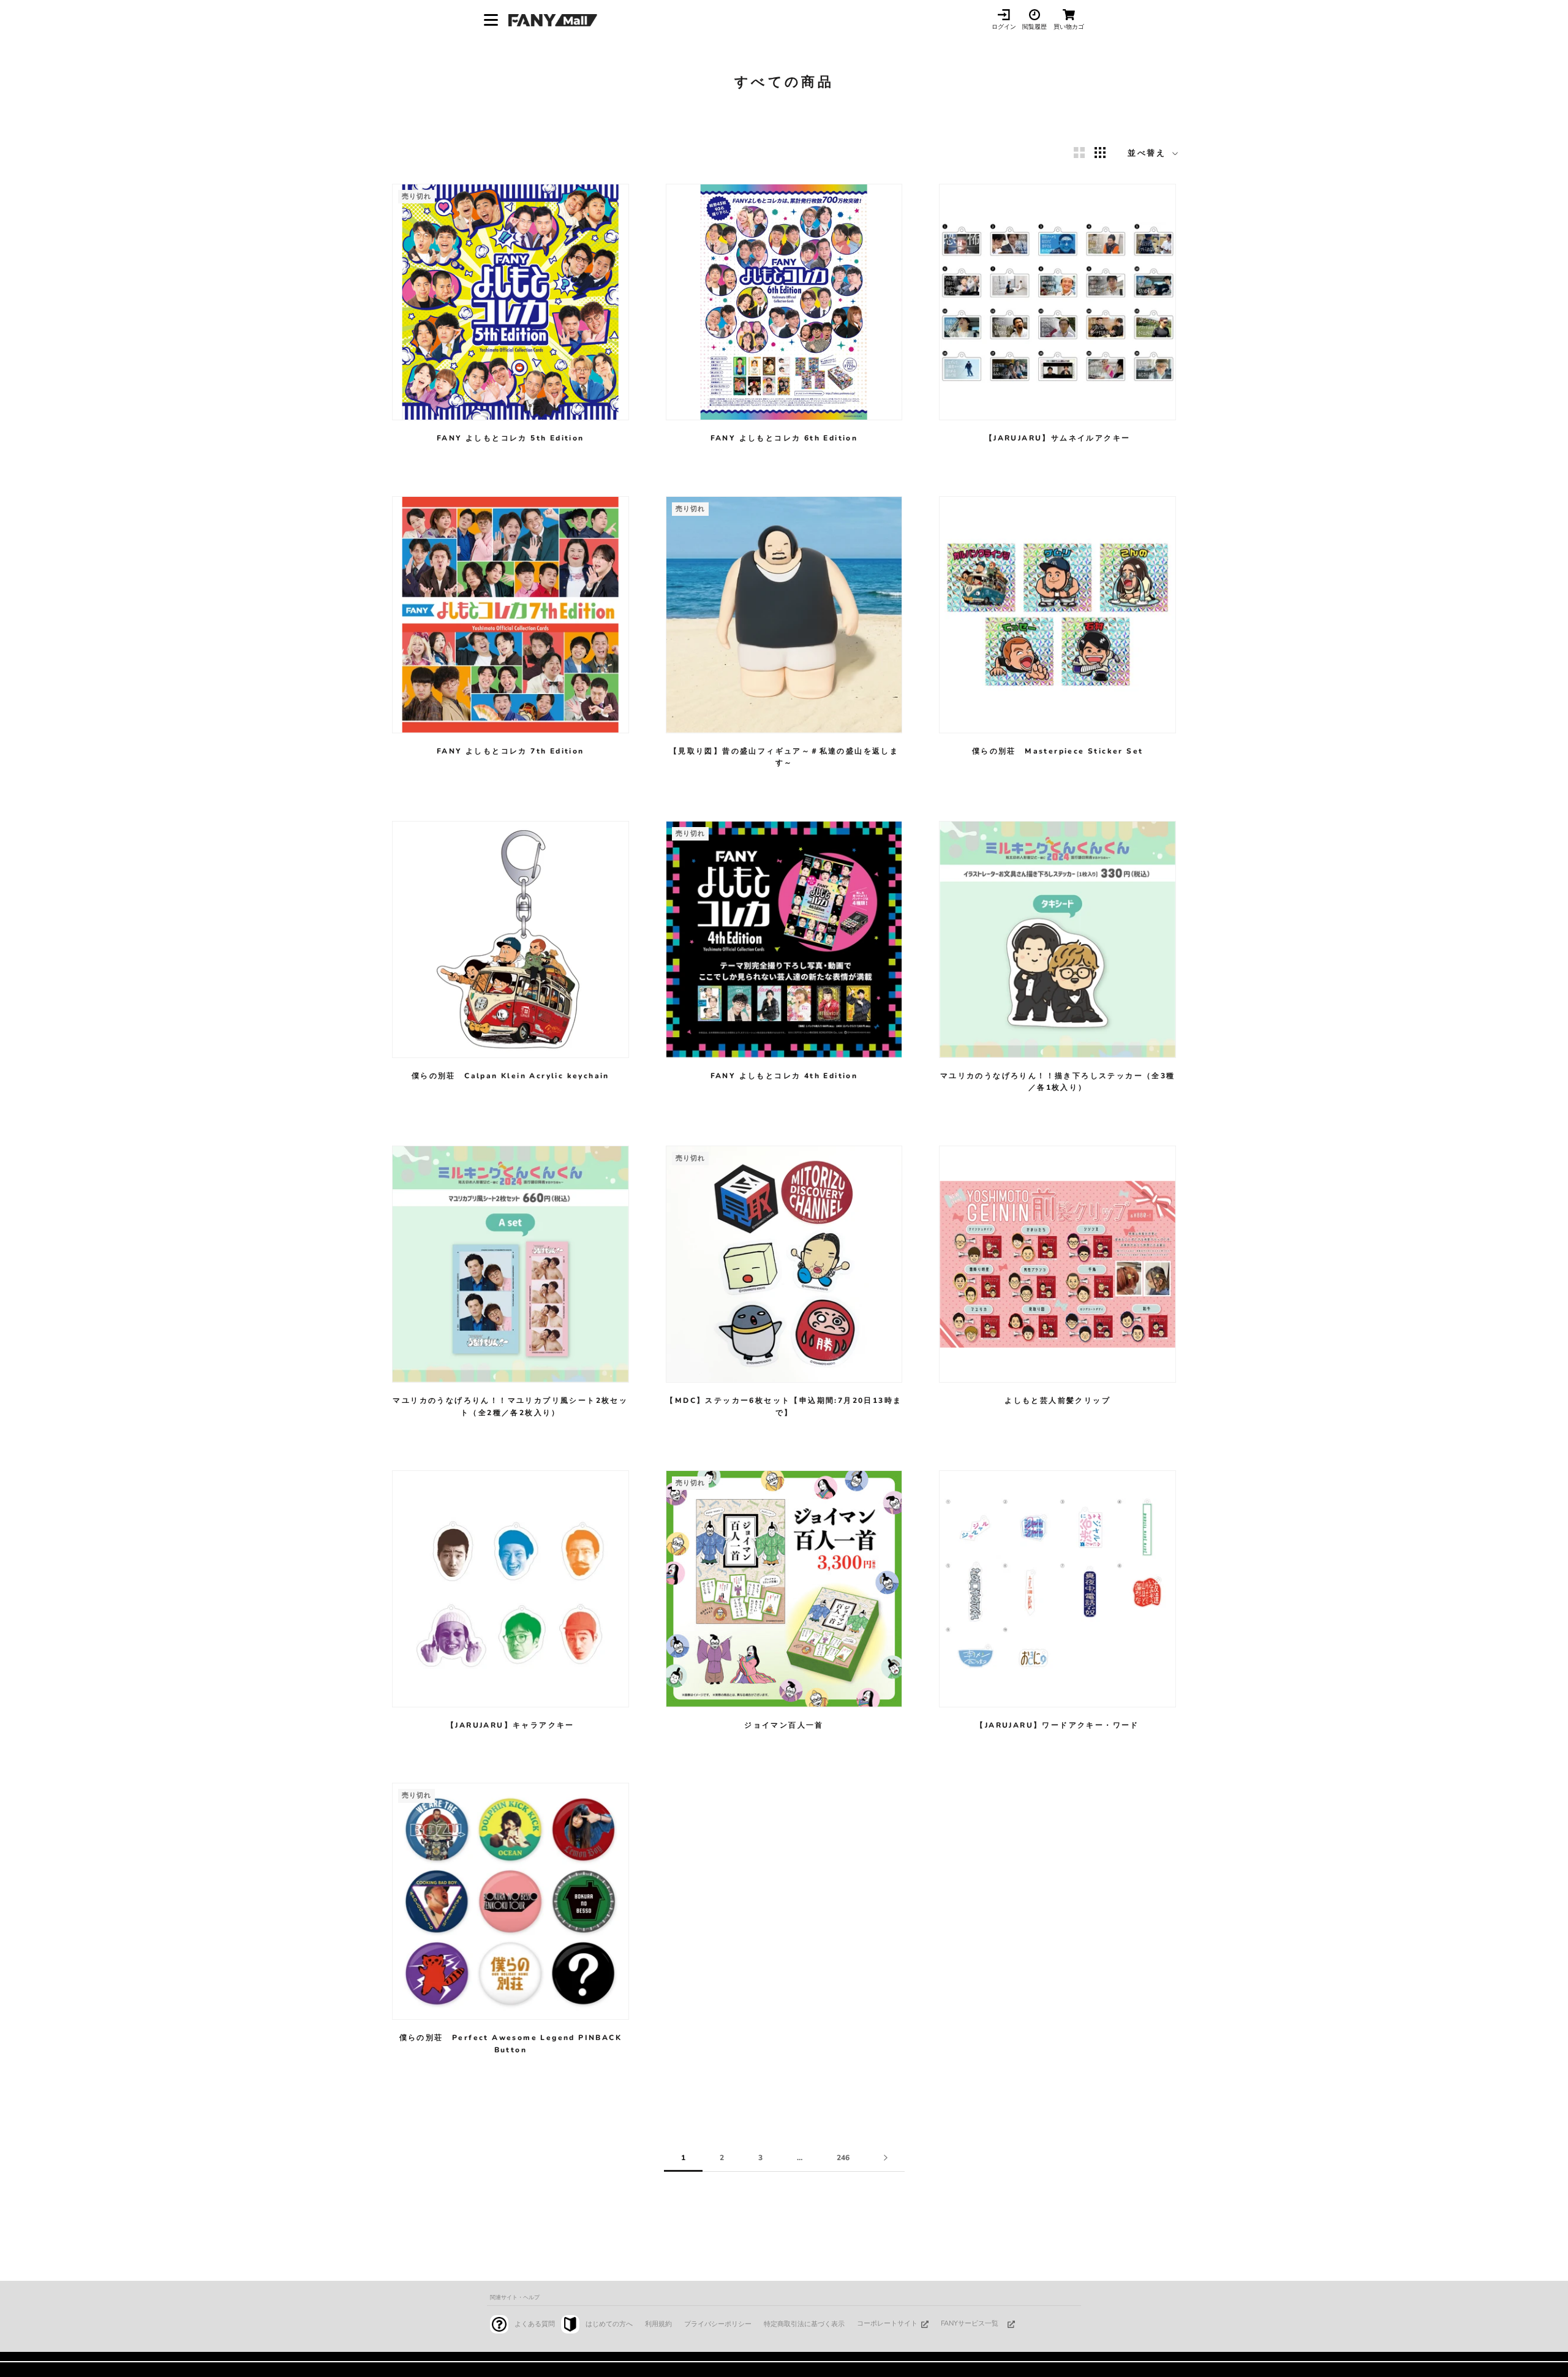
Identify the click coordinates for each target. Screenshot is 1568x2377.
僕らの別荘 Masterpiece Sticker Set (1058, 751)
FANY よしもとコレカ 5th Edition (511, 438)
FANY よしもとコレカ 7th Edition (511, 751)
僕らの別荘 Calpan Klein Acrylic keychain (511, 1076)
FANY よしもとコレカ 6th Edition (784, 438)
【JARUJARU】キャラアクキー (511, 1725)
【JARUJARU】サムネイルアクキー (1058, 438)
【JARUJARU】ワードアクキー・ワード (1057, 1725)
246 (843, 2158)
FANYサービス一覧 (970, 2323)
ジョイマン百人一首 (784, 1725)
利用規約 (658, 2324)
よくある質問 (535, 2324)
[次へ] (886, 2158)
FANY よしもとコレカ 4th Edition (784, 1076)
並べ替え (1149, 153)
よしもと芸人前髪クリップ (1057, 1400)
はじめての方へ (609, 2324)
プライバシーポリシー (718, 2324)
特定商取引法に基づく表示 (804, 2324)
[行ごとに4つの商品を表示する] (1100, 153)
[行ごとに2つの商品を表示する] (1079, 153)
